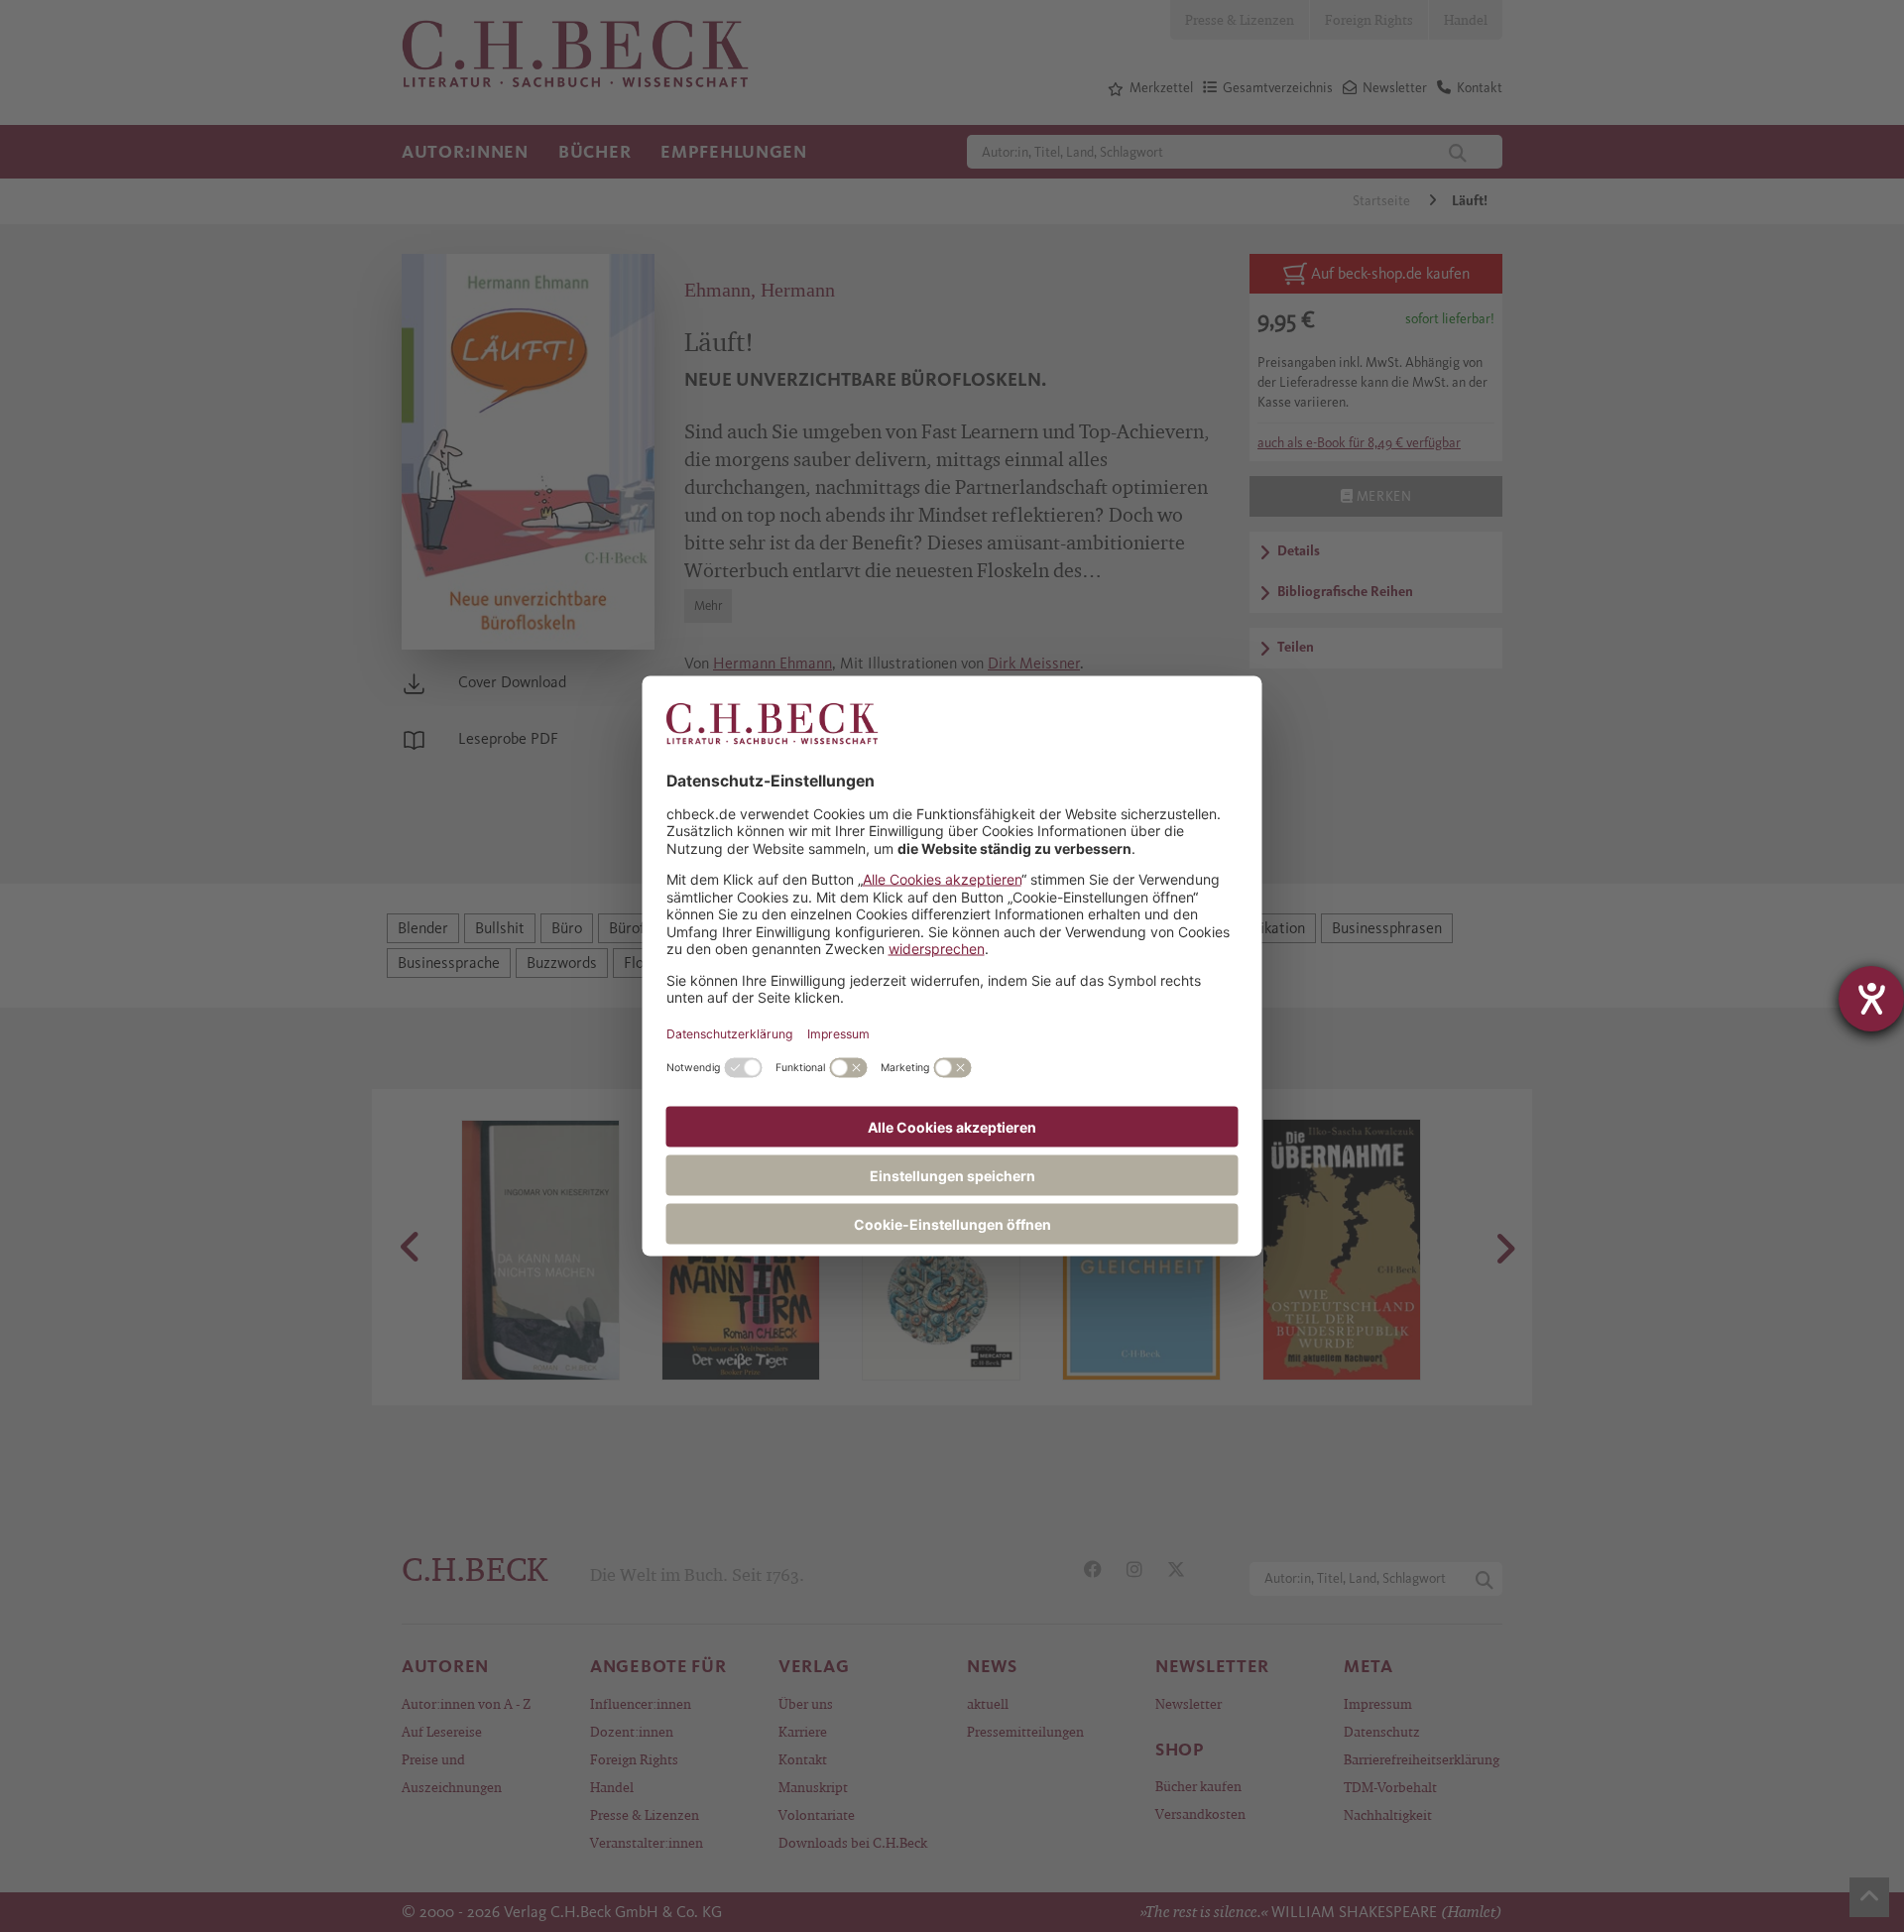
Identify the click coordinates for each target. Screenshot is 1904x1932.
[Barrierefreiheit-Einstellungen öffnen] (1871, 999)
